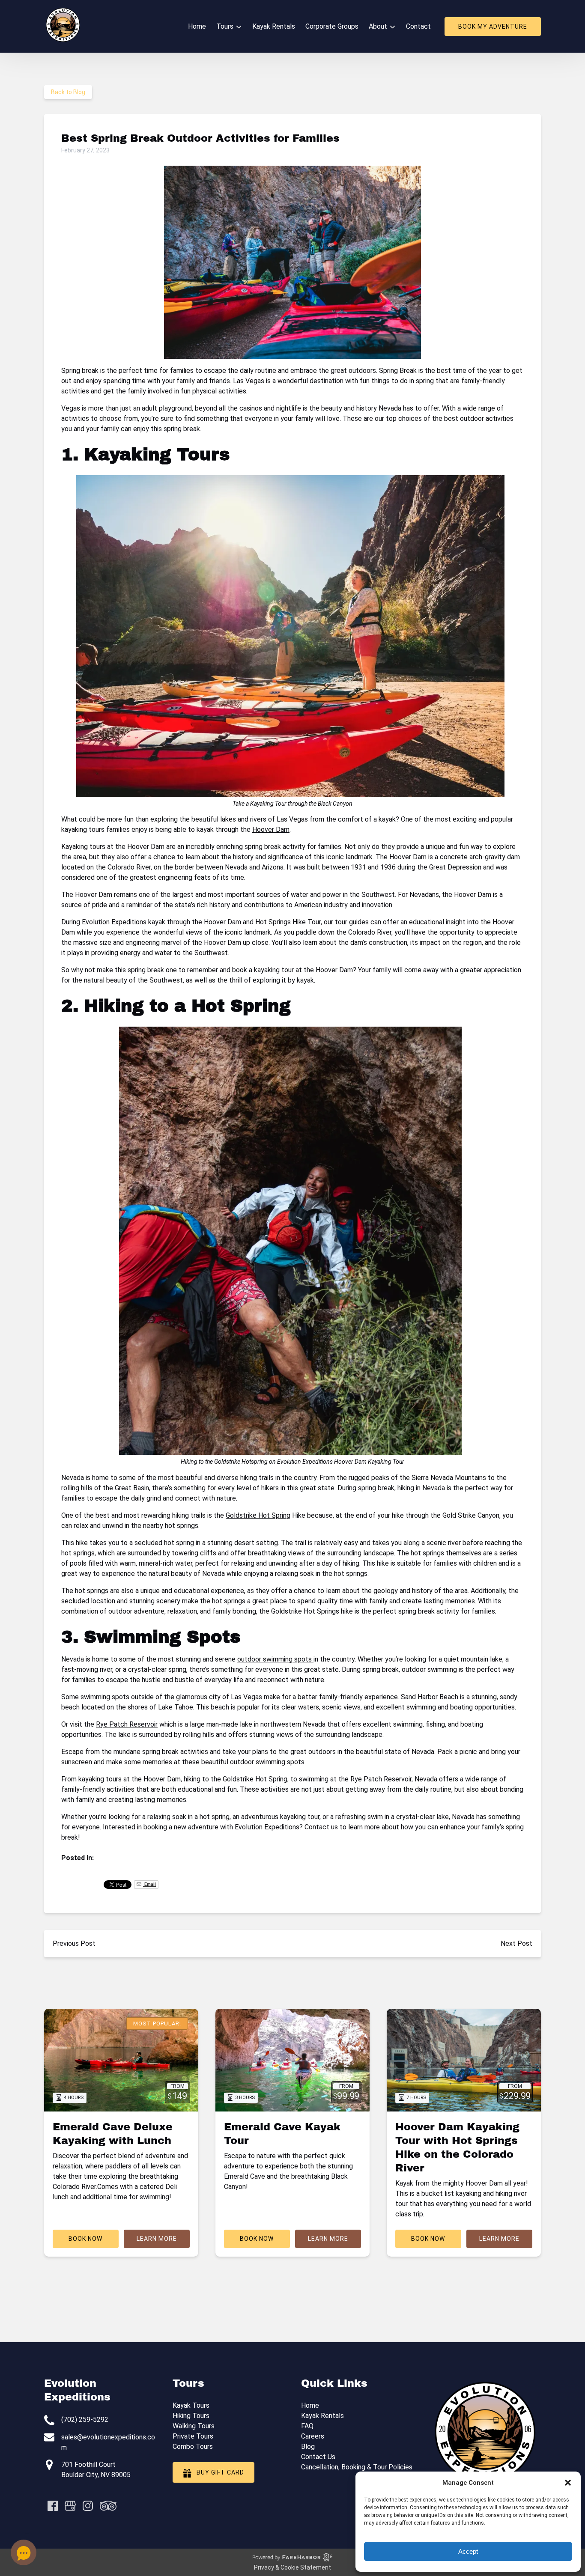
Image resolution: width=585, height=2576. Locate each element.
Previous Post (74, 1943)
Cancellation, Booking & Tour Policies (357, 2467)
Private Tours (193, 2436)
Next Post (516, 1943)
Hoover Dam (271, 829)
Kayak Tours (191, 2405)
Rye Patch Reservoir (127, 1724)
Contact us (321, 1827)
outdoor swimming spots (275, 1659)
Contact (418, 26)
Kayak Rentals (274, 26)
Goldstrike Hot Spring (258, 1515)
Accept (468, 2551)
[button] (568, 2483)
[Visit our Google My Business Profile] (70, 2506)
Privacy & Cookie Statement (292, 2567)
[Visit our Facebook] (53, 2506)
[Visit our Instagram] (88, 2506)
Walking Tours (194, 2426)
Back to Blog (68, 92)
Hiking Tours (191, 2416)
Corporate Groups (332, 26)
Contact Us (318, 2457)
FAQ (307, 2426)
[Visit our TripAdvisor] (108, 2506)
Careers (313, 2436)
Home (197, 26)
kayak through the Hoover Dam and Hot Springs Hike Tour (234, 922)
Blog (308, 2446)
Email (149, 1884)
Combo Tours (193, 2446)
